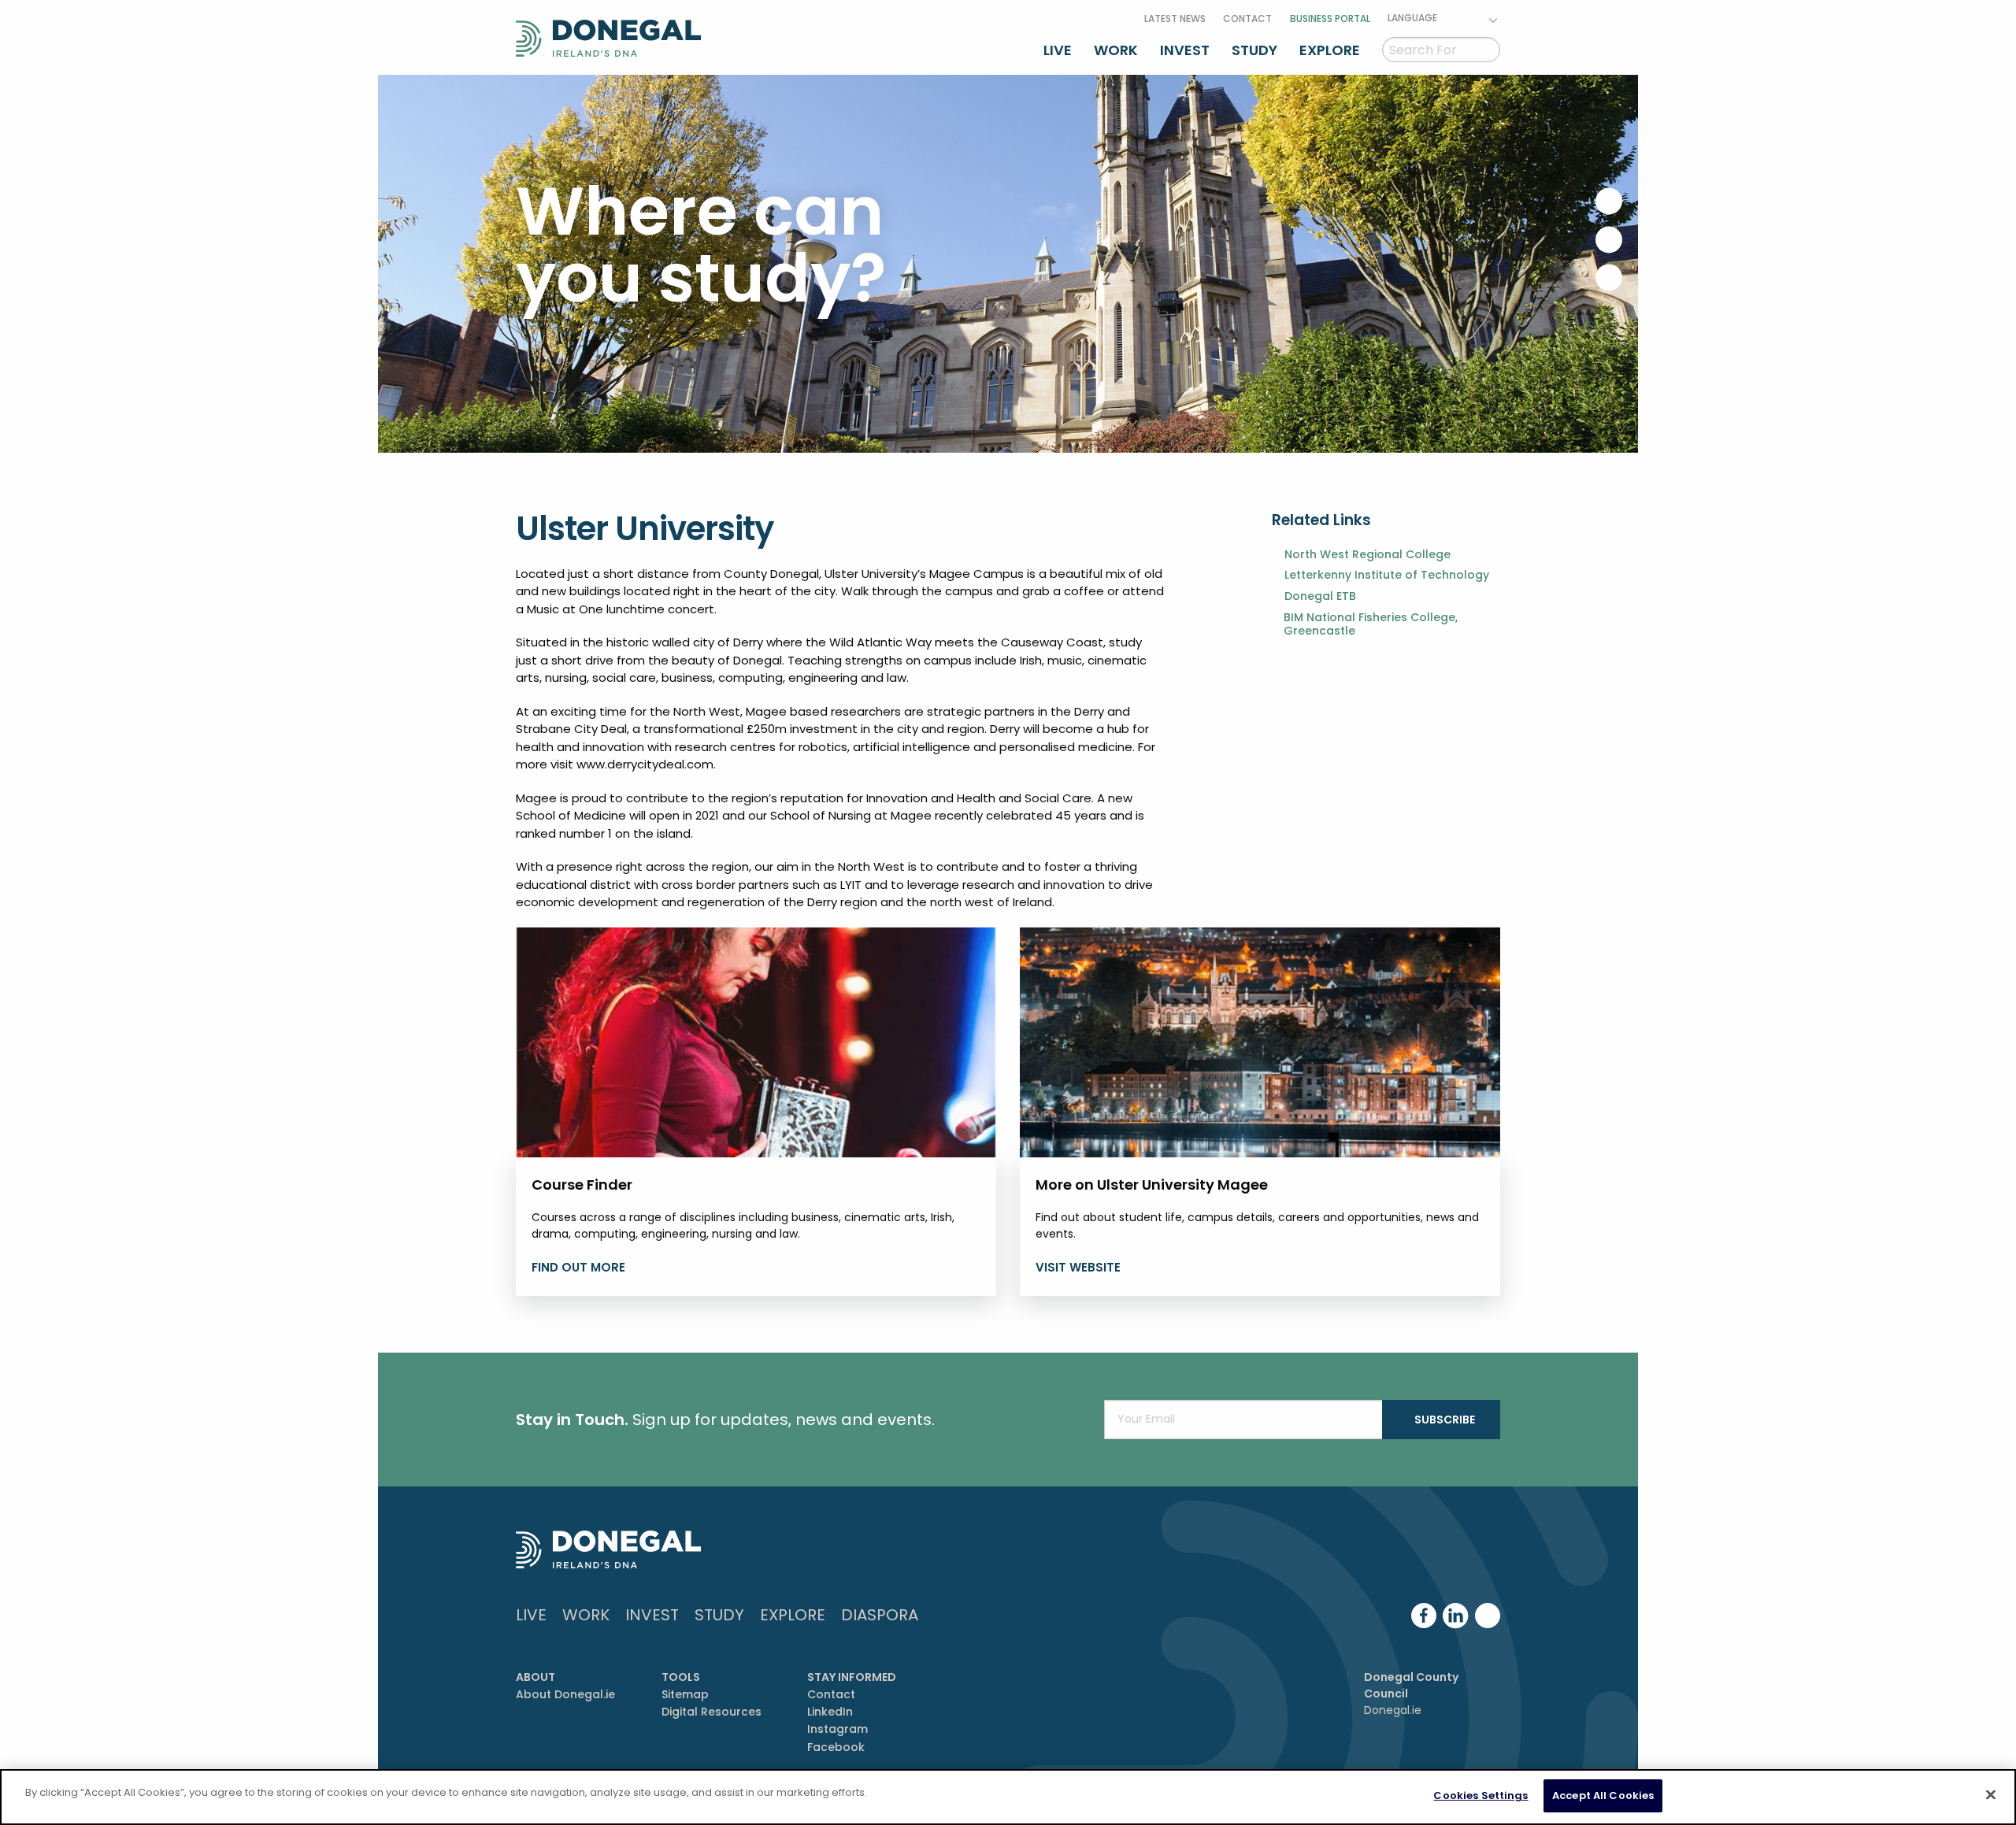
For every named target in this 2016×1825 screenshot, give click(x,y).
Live (1058, 50)
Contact (1247, 19)
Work (1116, 50)
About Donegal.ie (565, 1694)
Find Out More (578, 1267)
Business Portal (1330, 19)
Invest (1185, 50)
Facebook (836, 1747)
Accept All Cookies (1603, 1795)
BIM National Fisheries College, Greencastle (1371, 624)
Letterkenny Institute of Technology (1387, 575)
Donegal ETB (1320, 596)
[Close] (1991, 1794)
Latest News (1175, 19)
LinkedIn (830, 1712)
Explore (1330, 50)
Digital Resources (712, 1712)
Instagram (838, 1729)
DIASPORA (880, 1615)
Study (1254, 50)
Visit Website (1078, 1267)
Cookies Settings (1480, 1795)
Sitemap (685, 1694)
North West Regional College (1367, 555)
